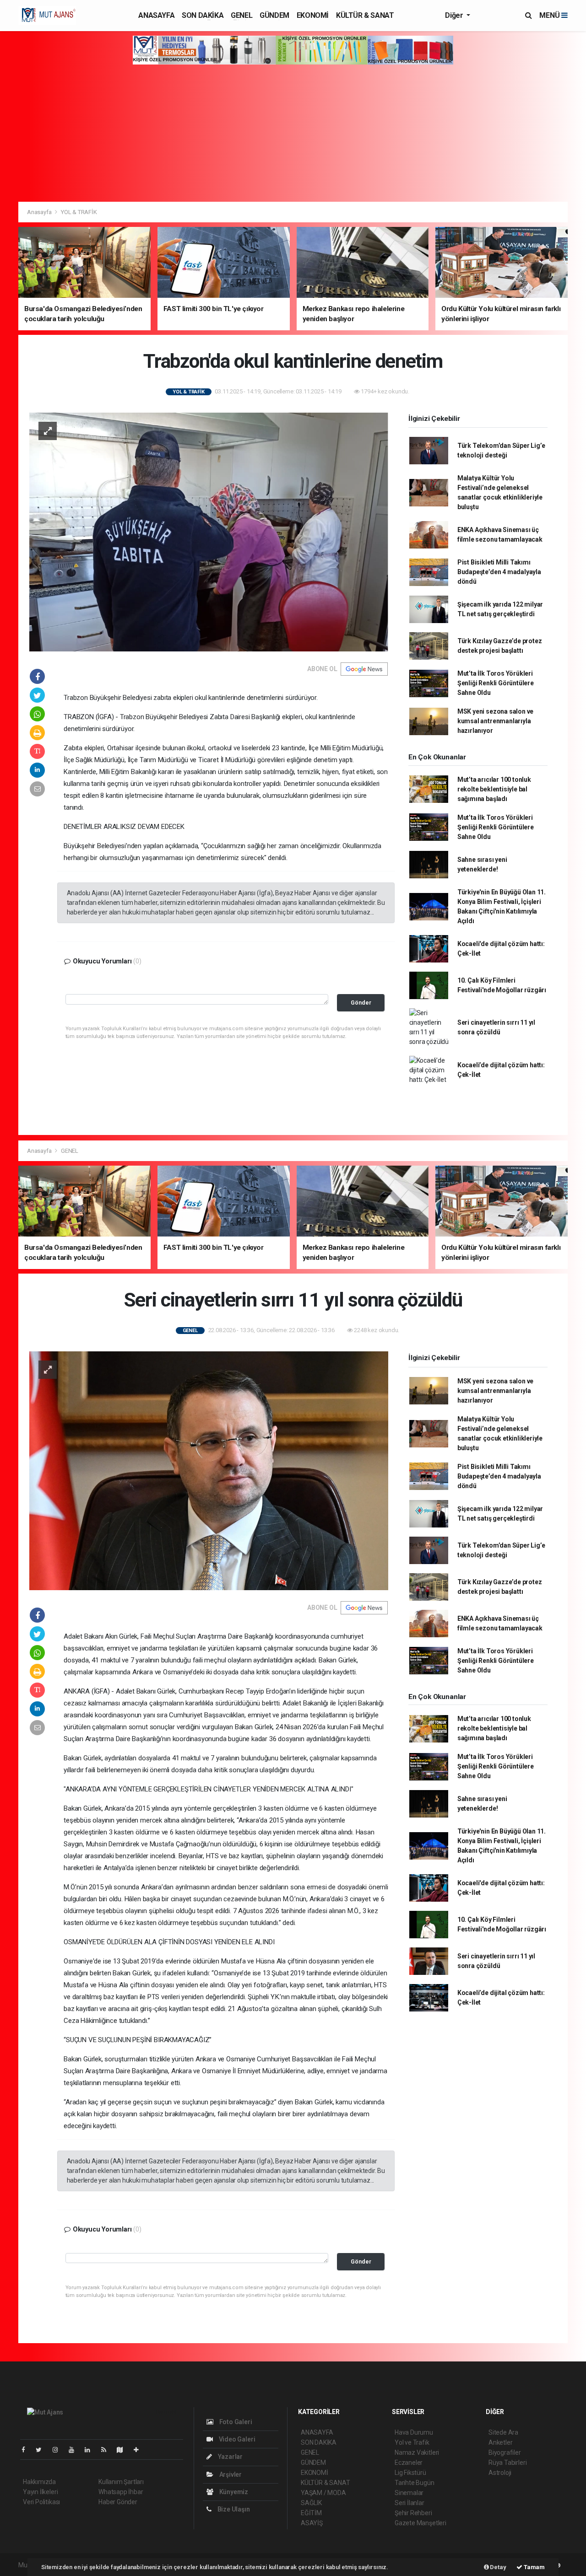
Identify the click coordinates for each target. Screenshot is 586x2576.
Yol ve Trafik (412, 2442)
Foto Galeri (235, 2422)
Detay (498, 2567)
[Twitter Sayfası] (42, 2450)
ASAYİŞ (312, 2523)
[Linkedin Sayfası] (91, 2450)
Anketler (500, 2442)
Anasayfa (40, 212)
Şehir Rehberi (413, 2513)
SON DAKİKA (203, 15)
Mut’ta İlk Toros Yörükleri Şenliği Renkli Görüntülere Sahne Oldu (496, 683)
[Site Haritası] (124, 2450)
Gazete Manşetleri (421, 2523)
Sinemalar (409, 2493)
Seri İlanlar (410, 2503)
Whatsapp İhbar (121, 2492)
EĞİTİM (311, 2513)
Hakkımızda (39, 2482)
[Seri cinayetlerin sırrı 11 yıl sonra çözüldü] (209, 1470)
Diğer (455, 15)
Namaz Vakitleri (417, 2452)
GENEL (241, 15)
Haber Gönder (118, 2502)
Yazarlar (230, 2457)
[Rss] (107, 2450)
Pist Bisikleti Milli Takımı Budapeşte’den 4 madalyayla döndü (499, 572)
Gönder (361, 1003)
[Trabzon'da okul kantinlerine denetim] (209, 531)
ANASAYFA (156, 15)
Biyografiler (505, 2452)
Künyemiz (233, 2492)
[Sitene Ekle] (140, 2450)
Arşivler (230, 2474)
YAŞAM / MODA (323, 2493)
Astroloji (500, 2473)
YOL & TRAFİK (79, 212)
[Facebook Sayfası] (27, 2450)
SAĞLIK (311, 2503)
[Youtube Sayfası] (75, 2450)
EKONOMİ (313, 15)
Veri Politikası (41, 2502)
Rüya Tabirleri (507, 2463)
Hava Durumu (414, 2432)
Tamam (534, 2567)
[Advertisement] (293, 133)
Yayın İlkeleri (40, 2492)
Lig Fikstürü (410, 2473)
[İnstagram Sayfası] (59, 2450)
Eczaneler (409, 2463)
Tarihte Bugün (415, 2483)
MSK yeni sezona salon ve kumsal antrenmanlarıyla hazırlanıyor (495, 721)
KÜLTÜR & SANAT (365, 15)
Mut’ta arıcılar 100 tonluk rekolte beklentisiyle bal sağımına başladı (494, 789)
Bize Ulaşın (233, 2509)
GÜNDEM (274, 15)
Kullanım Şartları (121, 2482)
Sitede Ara (503, 2432)
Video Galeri (236, 2439)
